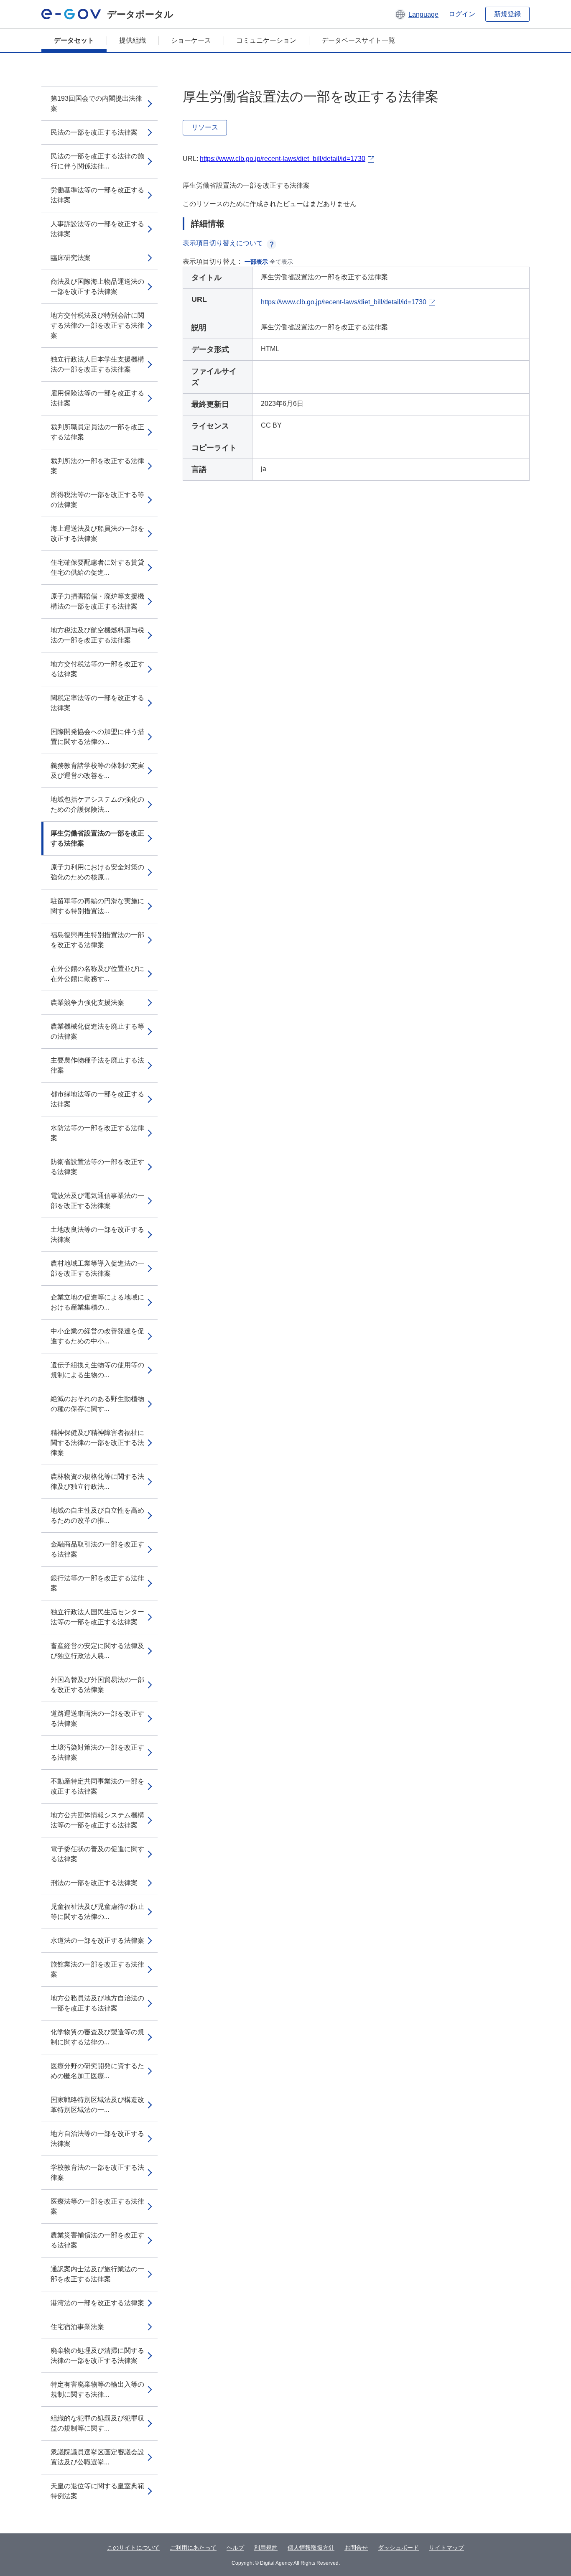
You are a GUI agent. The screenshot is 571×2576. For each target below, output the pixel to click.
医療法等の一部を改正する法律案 (97, 2206)
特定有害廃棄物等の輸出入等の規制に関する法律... (97, 2389)
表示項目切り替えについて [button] (223, 243)
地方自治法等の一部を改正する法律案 (97, 2139)
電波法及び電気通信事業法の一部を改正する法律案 (97, 1201)
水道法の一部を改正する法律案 (97, 1940)
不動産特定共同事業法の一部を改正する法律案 (97, 1786)
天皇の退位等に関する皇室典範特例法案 (97, 2491)
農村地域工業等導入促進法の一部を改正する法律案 (97, 1268)
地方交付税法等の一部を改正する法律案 (97, 669)
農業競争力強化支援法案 (87, 1003)
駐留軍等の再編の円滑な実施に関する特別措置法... (97, 906)
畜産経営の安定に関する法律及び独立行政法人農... (97, 1651)
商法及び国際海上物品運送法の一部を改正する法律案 (97, 287)
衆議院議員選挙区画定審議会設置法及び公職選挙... (97, 2457)
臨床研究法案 (71, 258)
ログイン (462, 14)
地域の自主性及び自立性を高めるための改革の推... (97, 1515)
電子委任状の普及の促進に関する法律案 (97, 1854)
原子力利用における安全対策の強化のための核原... (97, 872)
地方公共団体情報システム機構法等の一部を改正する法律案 (97, 1820)
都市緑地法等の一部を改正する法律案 (97, 1099)
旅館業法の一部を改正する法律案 (97, 1969)
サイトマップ (446, 2548)
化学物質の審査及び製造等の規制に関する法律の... (97, 2037)
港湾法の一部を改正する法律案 (97, 2303)
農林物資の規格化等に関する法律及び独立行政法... (97, 1482)
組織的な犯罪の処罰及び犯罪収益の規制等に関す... (97, 2423)
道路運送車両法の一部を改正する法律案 (97, 1719)
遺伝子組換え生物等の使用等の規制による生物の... (97, 1370)
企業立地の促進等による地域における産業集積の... (97, 1302)
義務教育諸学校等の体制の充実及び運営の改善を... (97, 771)
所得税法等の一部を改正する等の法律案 (97, 500)
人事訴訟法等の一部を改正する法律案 (97, 229)
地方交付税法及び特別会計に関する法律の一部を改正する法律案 (97, 325)
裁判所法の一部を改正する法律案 (97, 466)
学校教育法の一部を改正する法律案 (97, 2172)
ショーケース (191, 40)
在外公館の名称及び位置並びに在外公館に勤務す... (97, 974)
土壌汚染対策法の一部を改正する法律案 (97, 1752)
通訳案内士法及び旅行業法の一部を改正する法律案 (97, 2274)
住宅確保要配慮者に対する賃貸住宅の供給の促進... (97, 567)
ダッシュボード (398, 2548)
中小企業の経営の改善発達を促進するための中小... (97, 1336)
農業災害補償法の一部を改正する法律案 (97, 2240)
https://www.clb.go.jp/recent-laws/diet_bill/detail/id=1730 (283, 159)
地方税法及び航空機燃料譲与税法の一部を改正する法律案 (97, 635)
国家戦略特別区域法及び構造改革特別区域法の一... (97, 2105)
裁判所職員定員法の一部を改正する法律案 (97, 432)
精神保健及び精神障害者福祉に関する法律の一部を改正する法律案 (97, 1443)
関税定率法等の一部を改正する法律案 (97, 703)
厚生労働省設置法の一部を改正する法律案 (97, 838)
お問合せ (356, 2548)
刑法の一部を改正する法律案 (94, 1883)
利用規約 (266, 2548)
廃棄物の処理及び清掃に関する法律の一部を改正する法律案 (97, 2356)
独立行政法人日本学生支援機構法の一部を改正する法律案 (97, 364)
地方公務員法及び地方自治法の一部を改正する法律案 (97, 2003)
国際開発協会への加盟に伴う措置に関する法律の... (97, 737)
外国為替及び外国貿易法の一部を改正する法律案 (97, 1685)
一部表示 (256, 262)
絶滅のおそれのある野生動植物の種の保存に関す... (97, 1404)
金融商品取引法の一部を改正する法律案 (97, 1549)
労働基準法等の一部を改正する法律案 (97, 195)
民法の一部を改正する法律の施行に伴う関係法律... (97, 161)
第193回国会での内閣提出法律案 (96, 103)
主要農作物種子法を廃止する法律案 (97, 1065)
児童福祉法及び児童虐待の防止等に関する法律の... (97, 1912)
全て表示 (281, 262)
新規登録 (507, 14)
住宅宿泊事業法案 (77, 2327)
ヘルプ (235, 2548)
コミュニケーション (266, 40)
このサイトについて (133, 2548)
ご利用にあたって (193, 2548)
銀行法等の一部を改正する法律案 (97, 1583)
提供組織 (133, 40)
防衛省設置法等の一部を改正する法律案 (97, 1167)
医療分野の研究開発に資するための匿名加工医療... (97, 2071)
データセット (74, 40)
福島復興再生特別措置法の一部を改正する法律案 (97, 940)
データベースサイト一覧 (358, 40)
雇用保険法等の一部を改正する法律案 (97, 398)
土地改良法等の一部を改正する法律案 (97, 1234)
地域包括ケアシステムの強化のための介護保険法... (97, 804)
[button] (417, 14)
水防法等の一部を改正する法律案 (97, 1133)
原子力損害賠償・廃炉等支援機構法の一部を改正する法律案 (97, 601)
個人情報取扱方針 (311, 2548)
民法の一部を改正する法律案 (94, 132)
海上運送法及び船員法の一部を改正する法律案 (97, 534)
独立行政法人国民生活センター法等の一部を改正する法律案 (97, 1617)
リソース (205, 127)
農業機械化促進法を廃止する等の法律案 (97, 1031)
